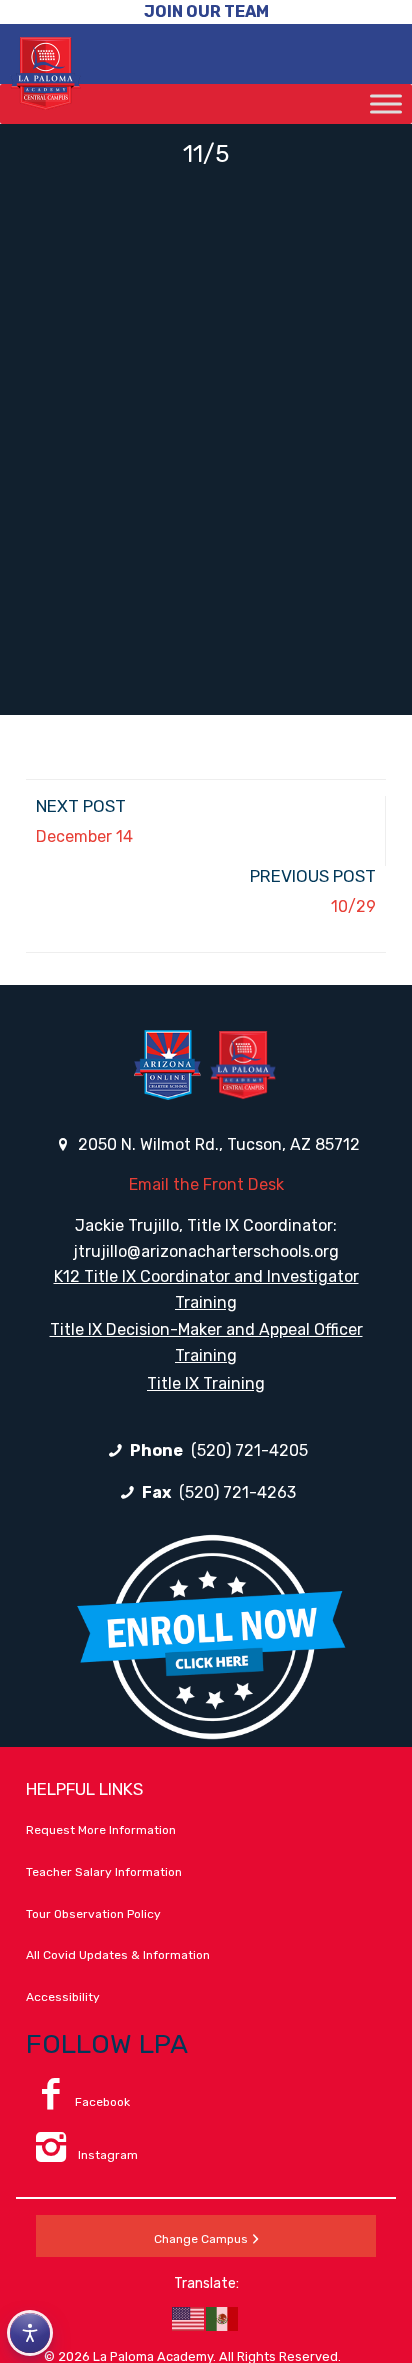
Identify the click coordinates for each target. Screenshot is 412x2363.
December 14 (84, 836)
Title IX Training (206, 1383)
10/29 (353, 906)
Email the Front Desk (206, 1184)
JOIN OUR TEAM (206, 11)
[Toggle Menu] (386, 103)
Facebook (102, 2102)
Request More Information (101, 1830)
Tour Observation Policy (93, 1914)
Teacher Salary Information (104, 1872)
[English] (189, 2318)
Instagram (106, 2155)
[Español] (223, 2318)
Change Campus (201, 2239)
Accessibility (63, 1997)
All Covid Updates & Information (118, 1955)
